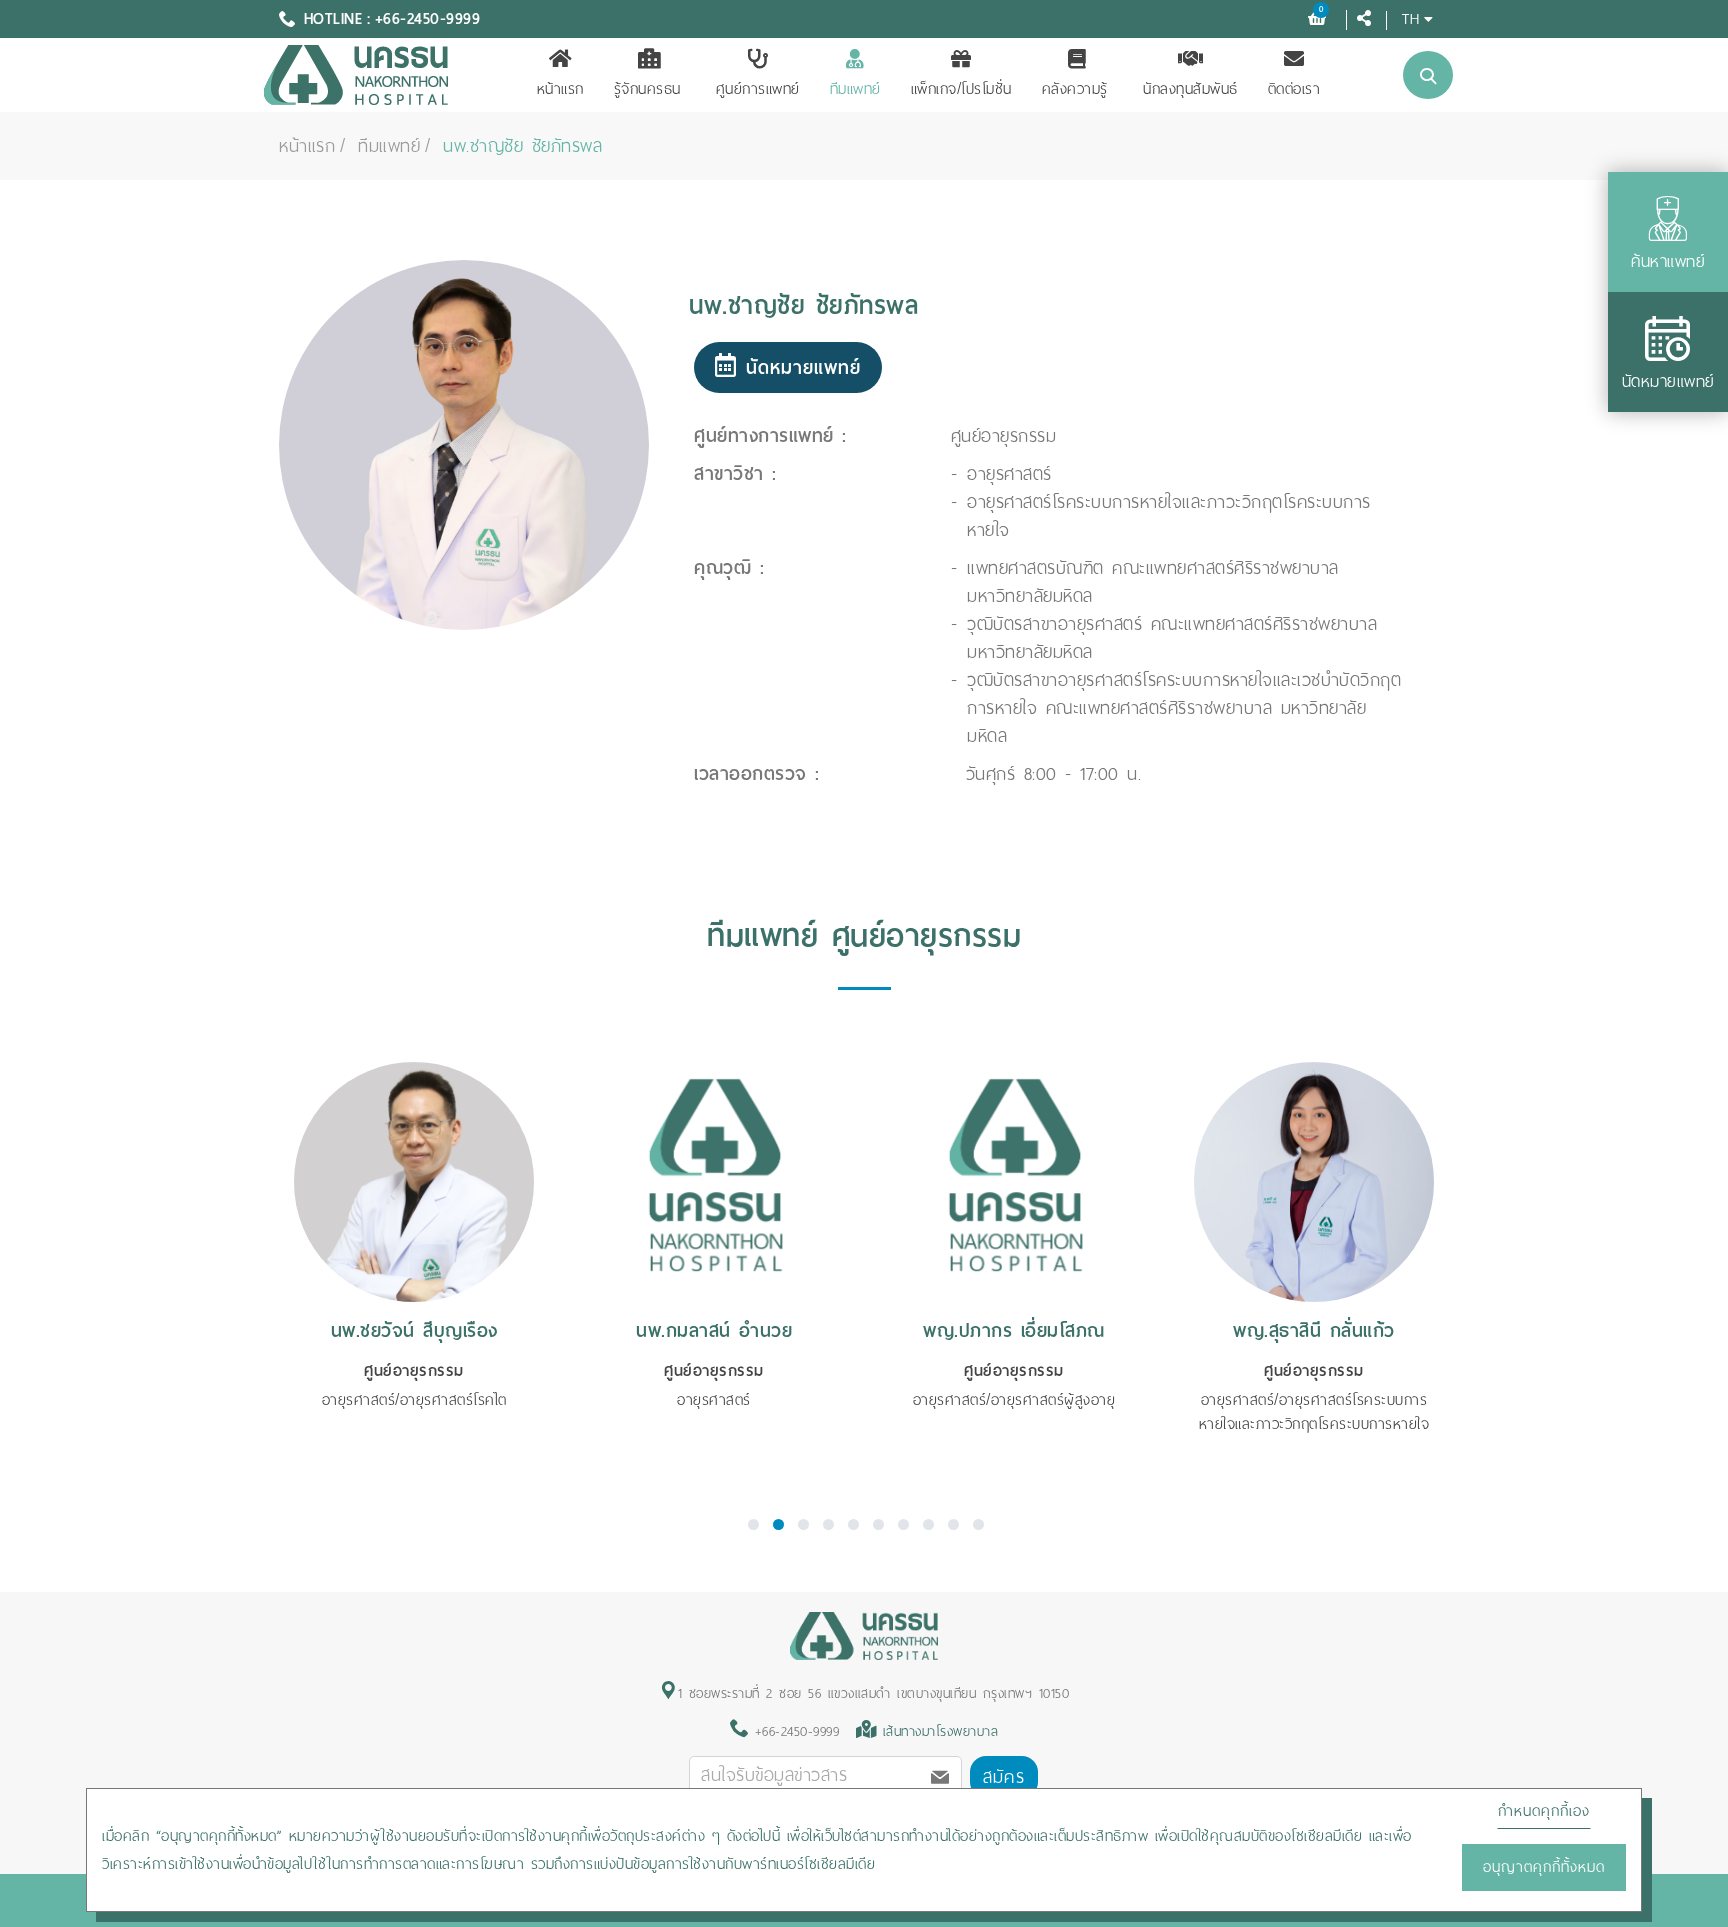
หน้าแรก (560, 89)
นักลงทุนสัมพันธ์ (1190, 89)
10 (978, 1524)
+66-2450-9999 (793, 1731)
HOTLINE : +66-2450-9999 (392, 19)
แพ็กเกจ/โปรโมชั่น (961, 89)
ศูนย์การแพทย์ (758, 89)
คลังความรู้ (1075, 89)
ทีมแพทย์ (855, 89)
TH (1410, 18)
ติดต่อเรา (1294, 89)
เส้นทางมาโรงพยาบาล (941, 1731)
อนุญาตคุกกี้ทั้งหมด (1544, 1867)
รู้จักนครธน (647, 89)
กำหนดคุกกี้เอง (1544, 1811)
